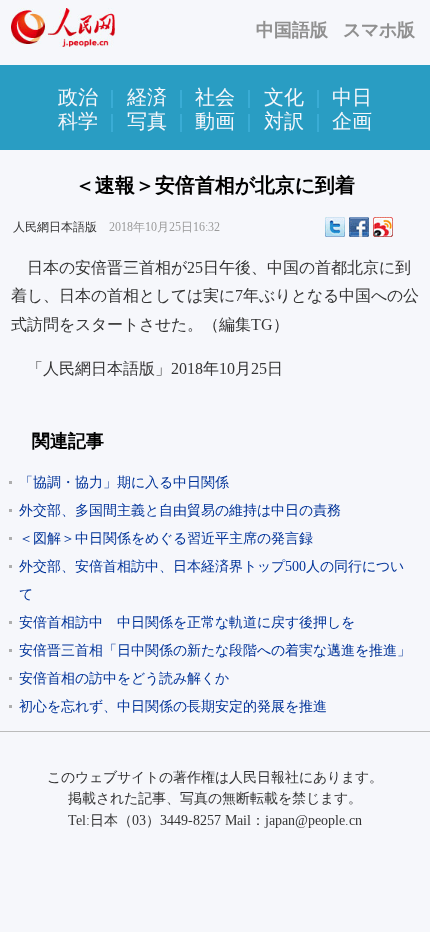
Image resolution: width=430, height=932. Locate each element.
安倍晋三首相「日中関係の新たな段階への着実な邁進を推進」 (215, 650)
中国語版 (292, 30)
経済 (147, 97)
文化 (284, 97)
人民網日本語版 (55, 227)
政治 (78, 97)
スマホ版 (379, 30)
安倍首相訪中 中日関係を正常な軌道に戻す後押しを (187, 622)
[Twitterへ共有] (335, 227)
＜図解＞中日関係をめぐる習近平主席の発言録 (166, 538)
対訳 (284, 121)
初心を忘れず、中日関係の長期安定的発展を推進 (173, 706)
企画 (352, 121)
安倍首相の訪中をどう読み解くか (124, 678)
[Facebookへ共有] (359, 227)
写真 (147, 121)
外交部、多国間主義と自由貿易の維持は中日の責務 (180, 510)
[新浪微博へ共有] (383, 227)
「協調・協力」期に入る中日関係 (124, 482)
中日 (352, 97)
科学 (78, 121)
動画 (215, 121)
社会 (215, 97)
